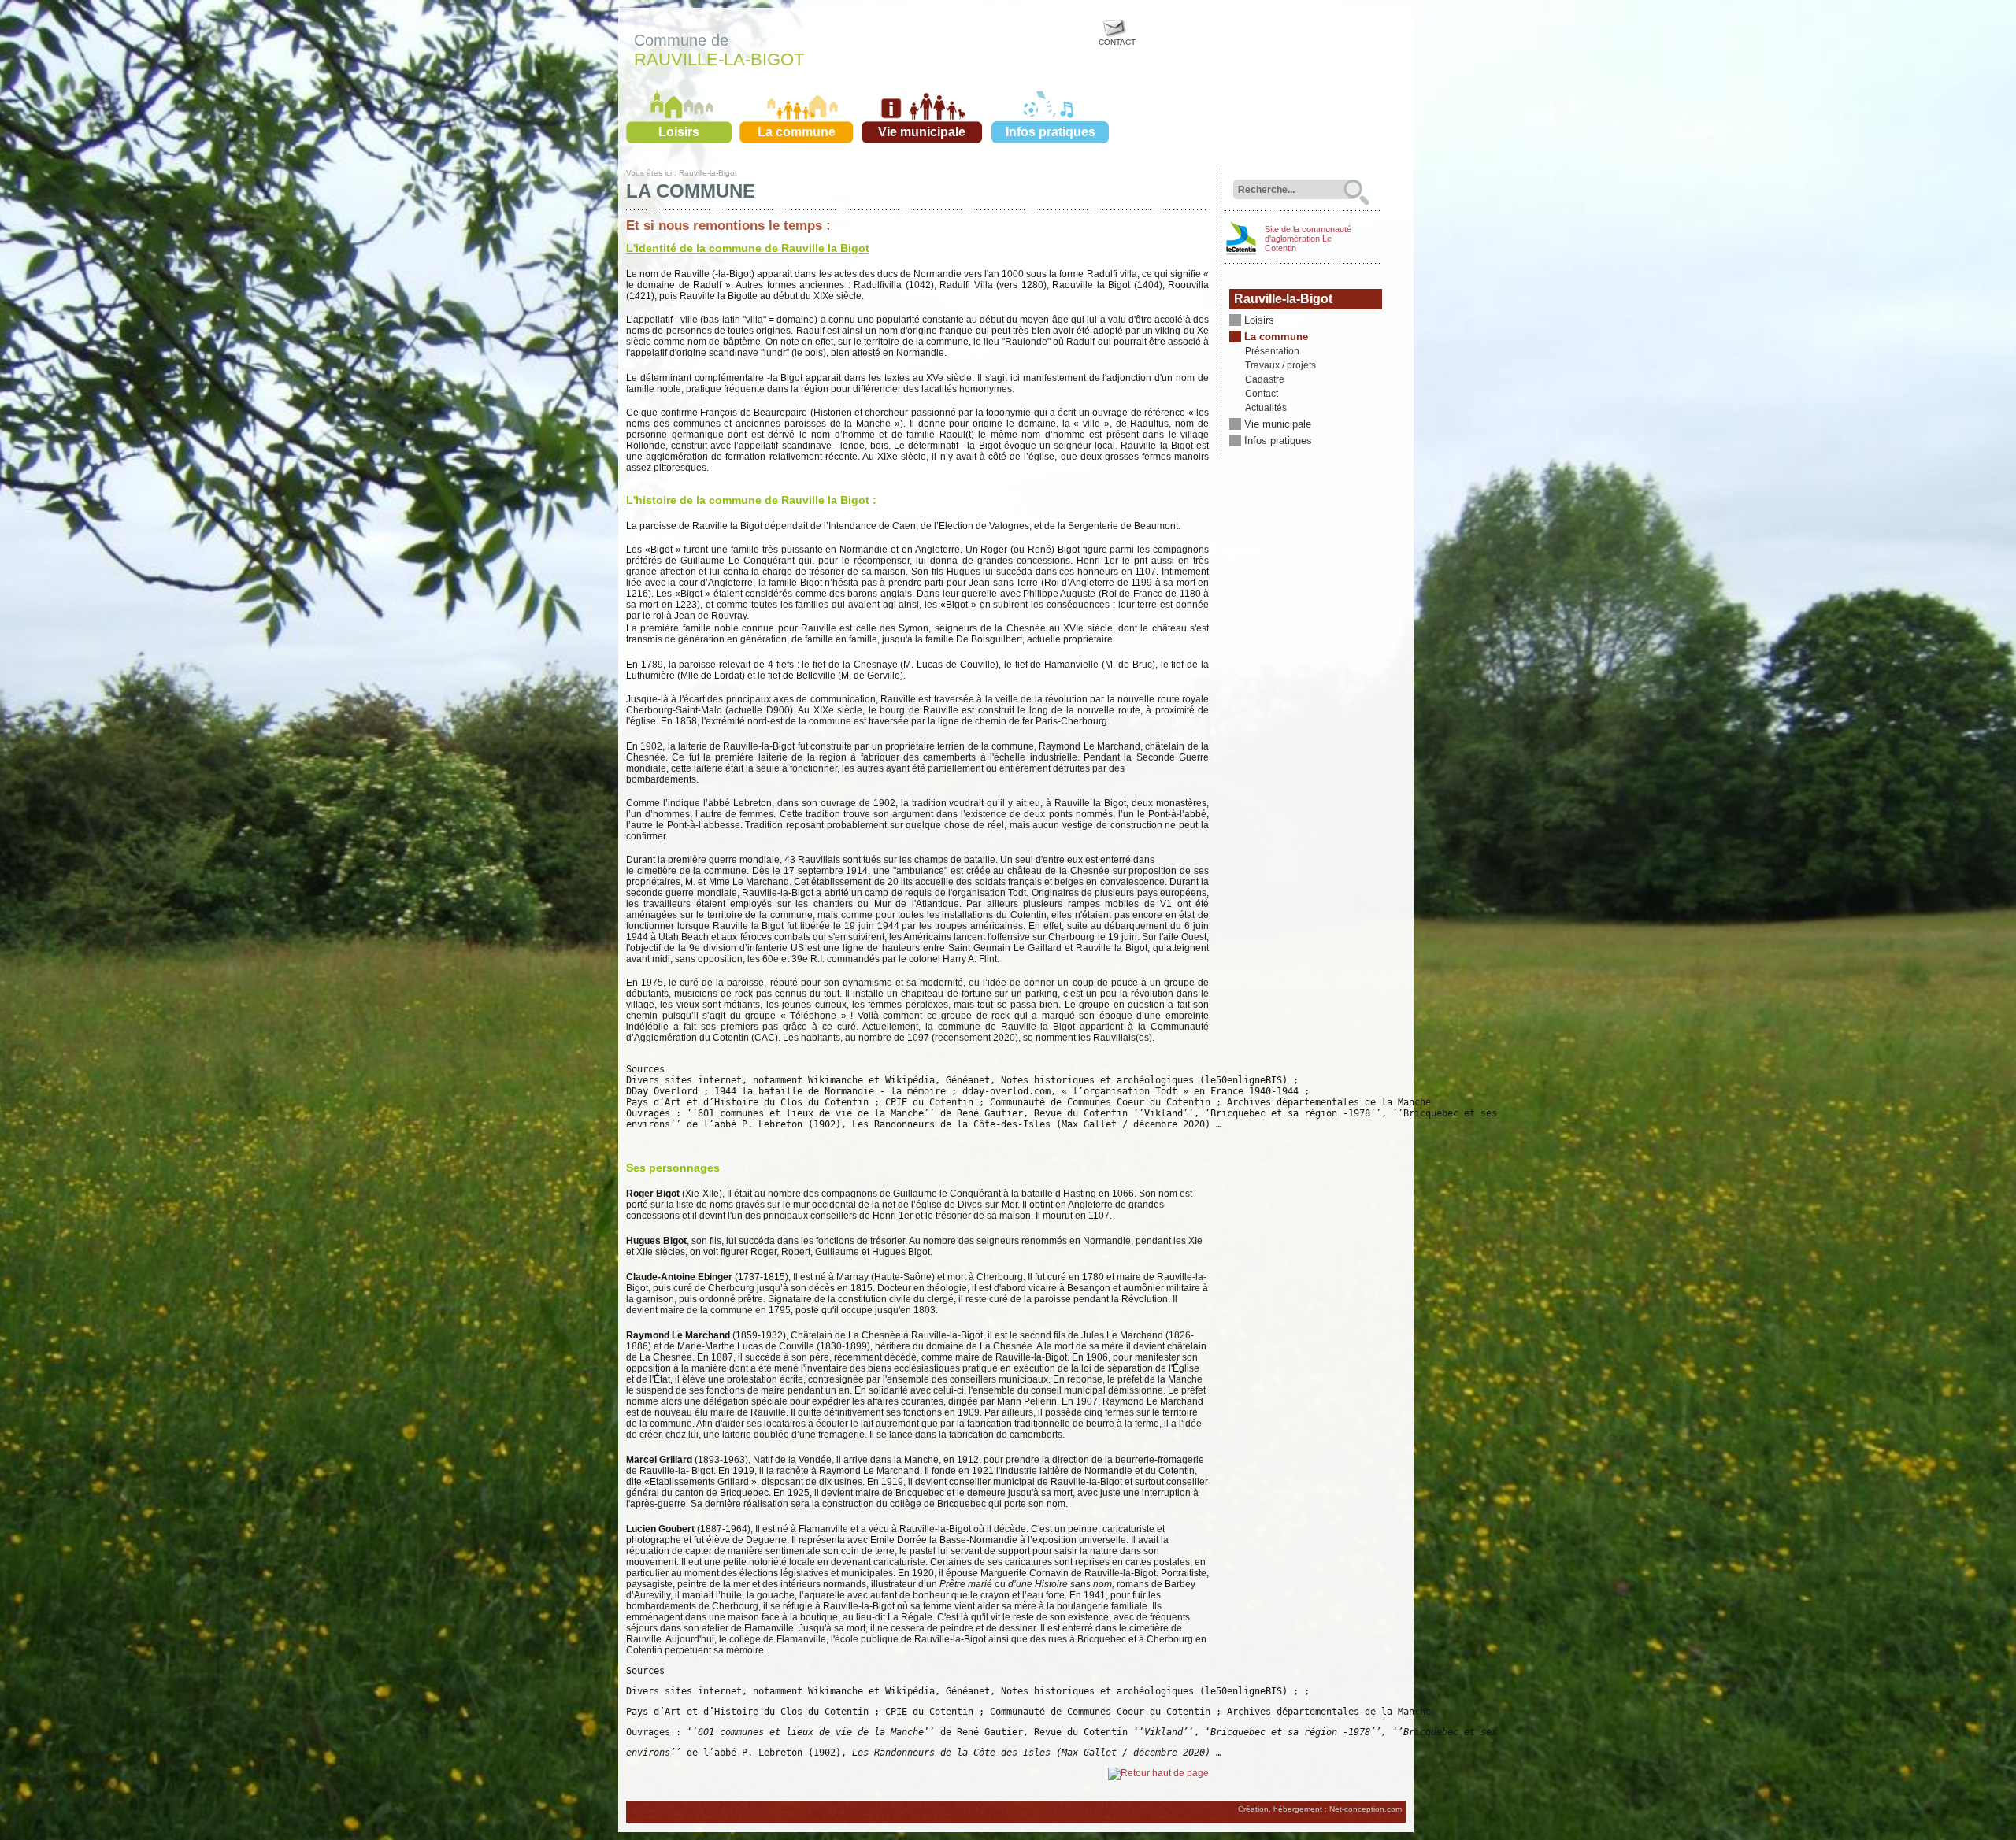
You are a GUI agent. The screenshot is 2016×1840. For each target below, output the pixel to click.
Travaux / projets (1280, 365)
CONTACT (1117, 42)
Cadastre (1265, 379)
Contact (1262, 394)
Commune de (681, 40)
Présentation (1272, 351)
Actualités (1266, 408)
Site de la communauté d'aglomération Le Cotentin (1308, 239)
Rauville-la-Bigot (719, 59)
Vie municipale (922, 132)
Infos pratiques (1051, 132)
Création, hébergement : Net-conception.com (1320, 1809)
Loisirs (679, 132)
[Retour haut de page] (1158, 1773)
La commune (797, 132)
